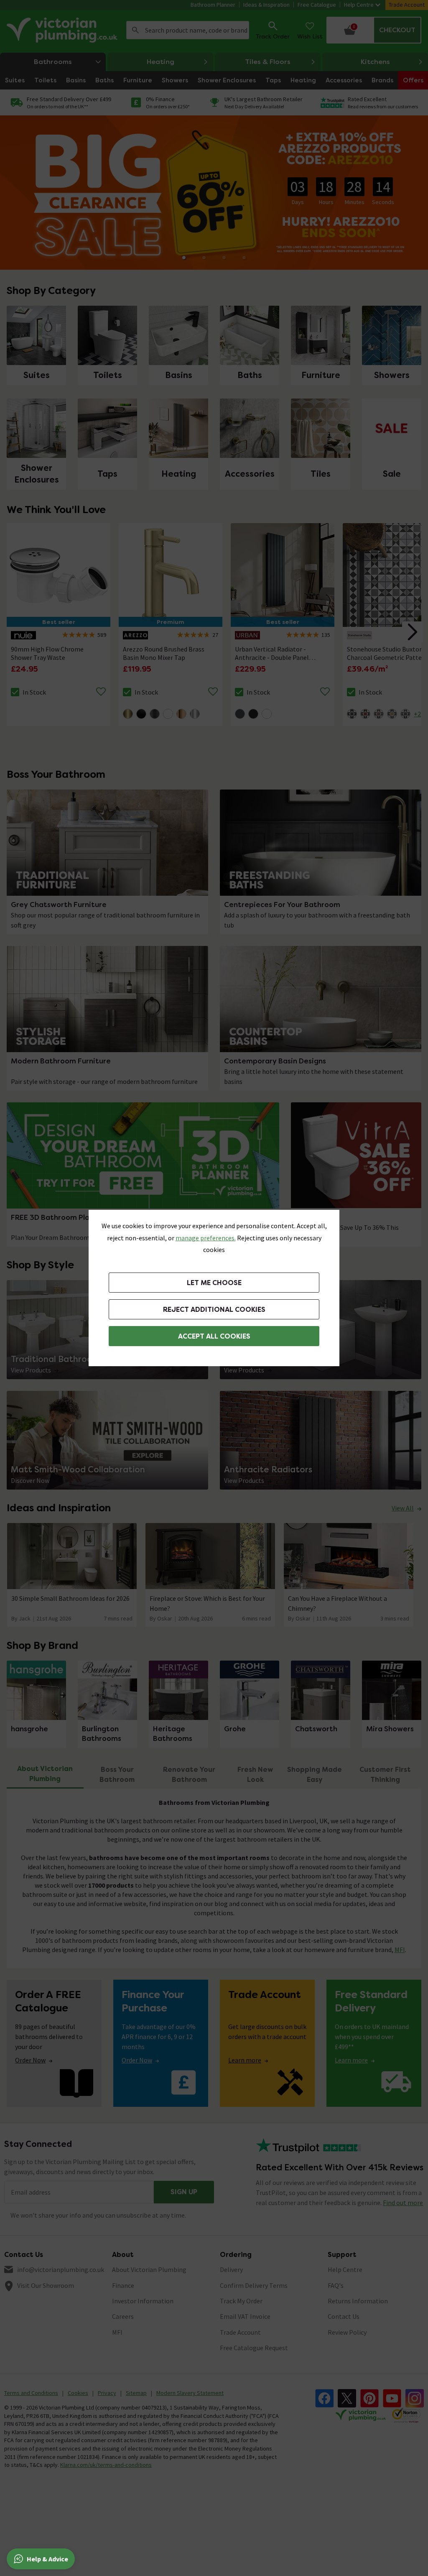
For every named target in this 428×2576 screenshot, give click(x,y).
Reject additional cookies (214, 1310)
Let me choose (214, 1283)
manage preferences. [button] (206, 1238)
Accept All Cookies (214, 1336)
